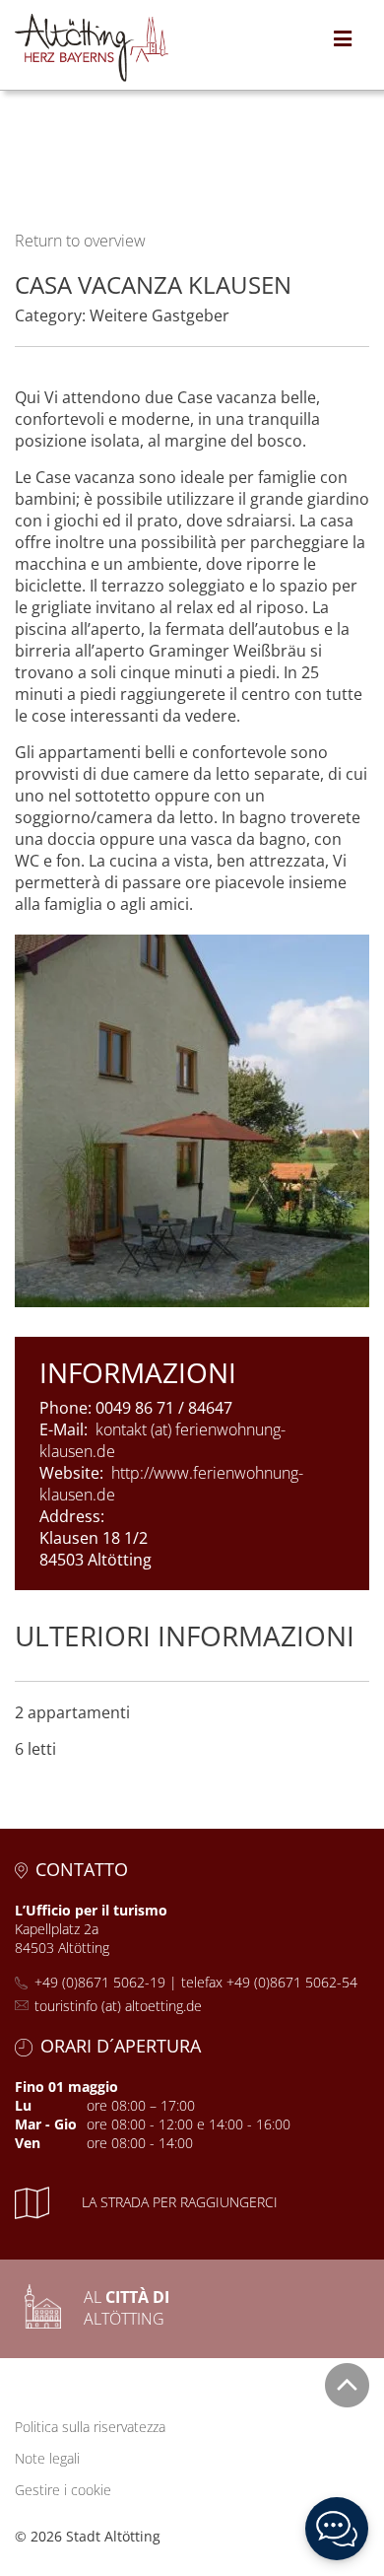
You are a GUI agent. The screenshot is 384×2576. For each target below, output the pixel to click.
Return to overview (80, 241)
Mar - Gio (46, 2124)
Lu (23, 2105)
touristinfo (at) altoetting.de (118, 2006)
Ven (28, 2143)
